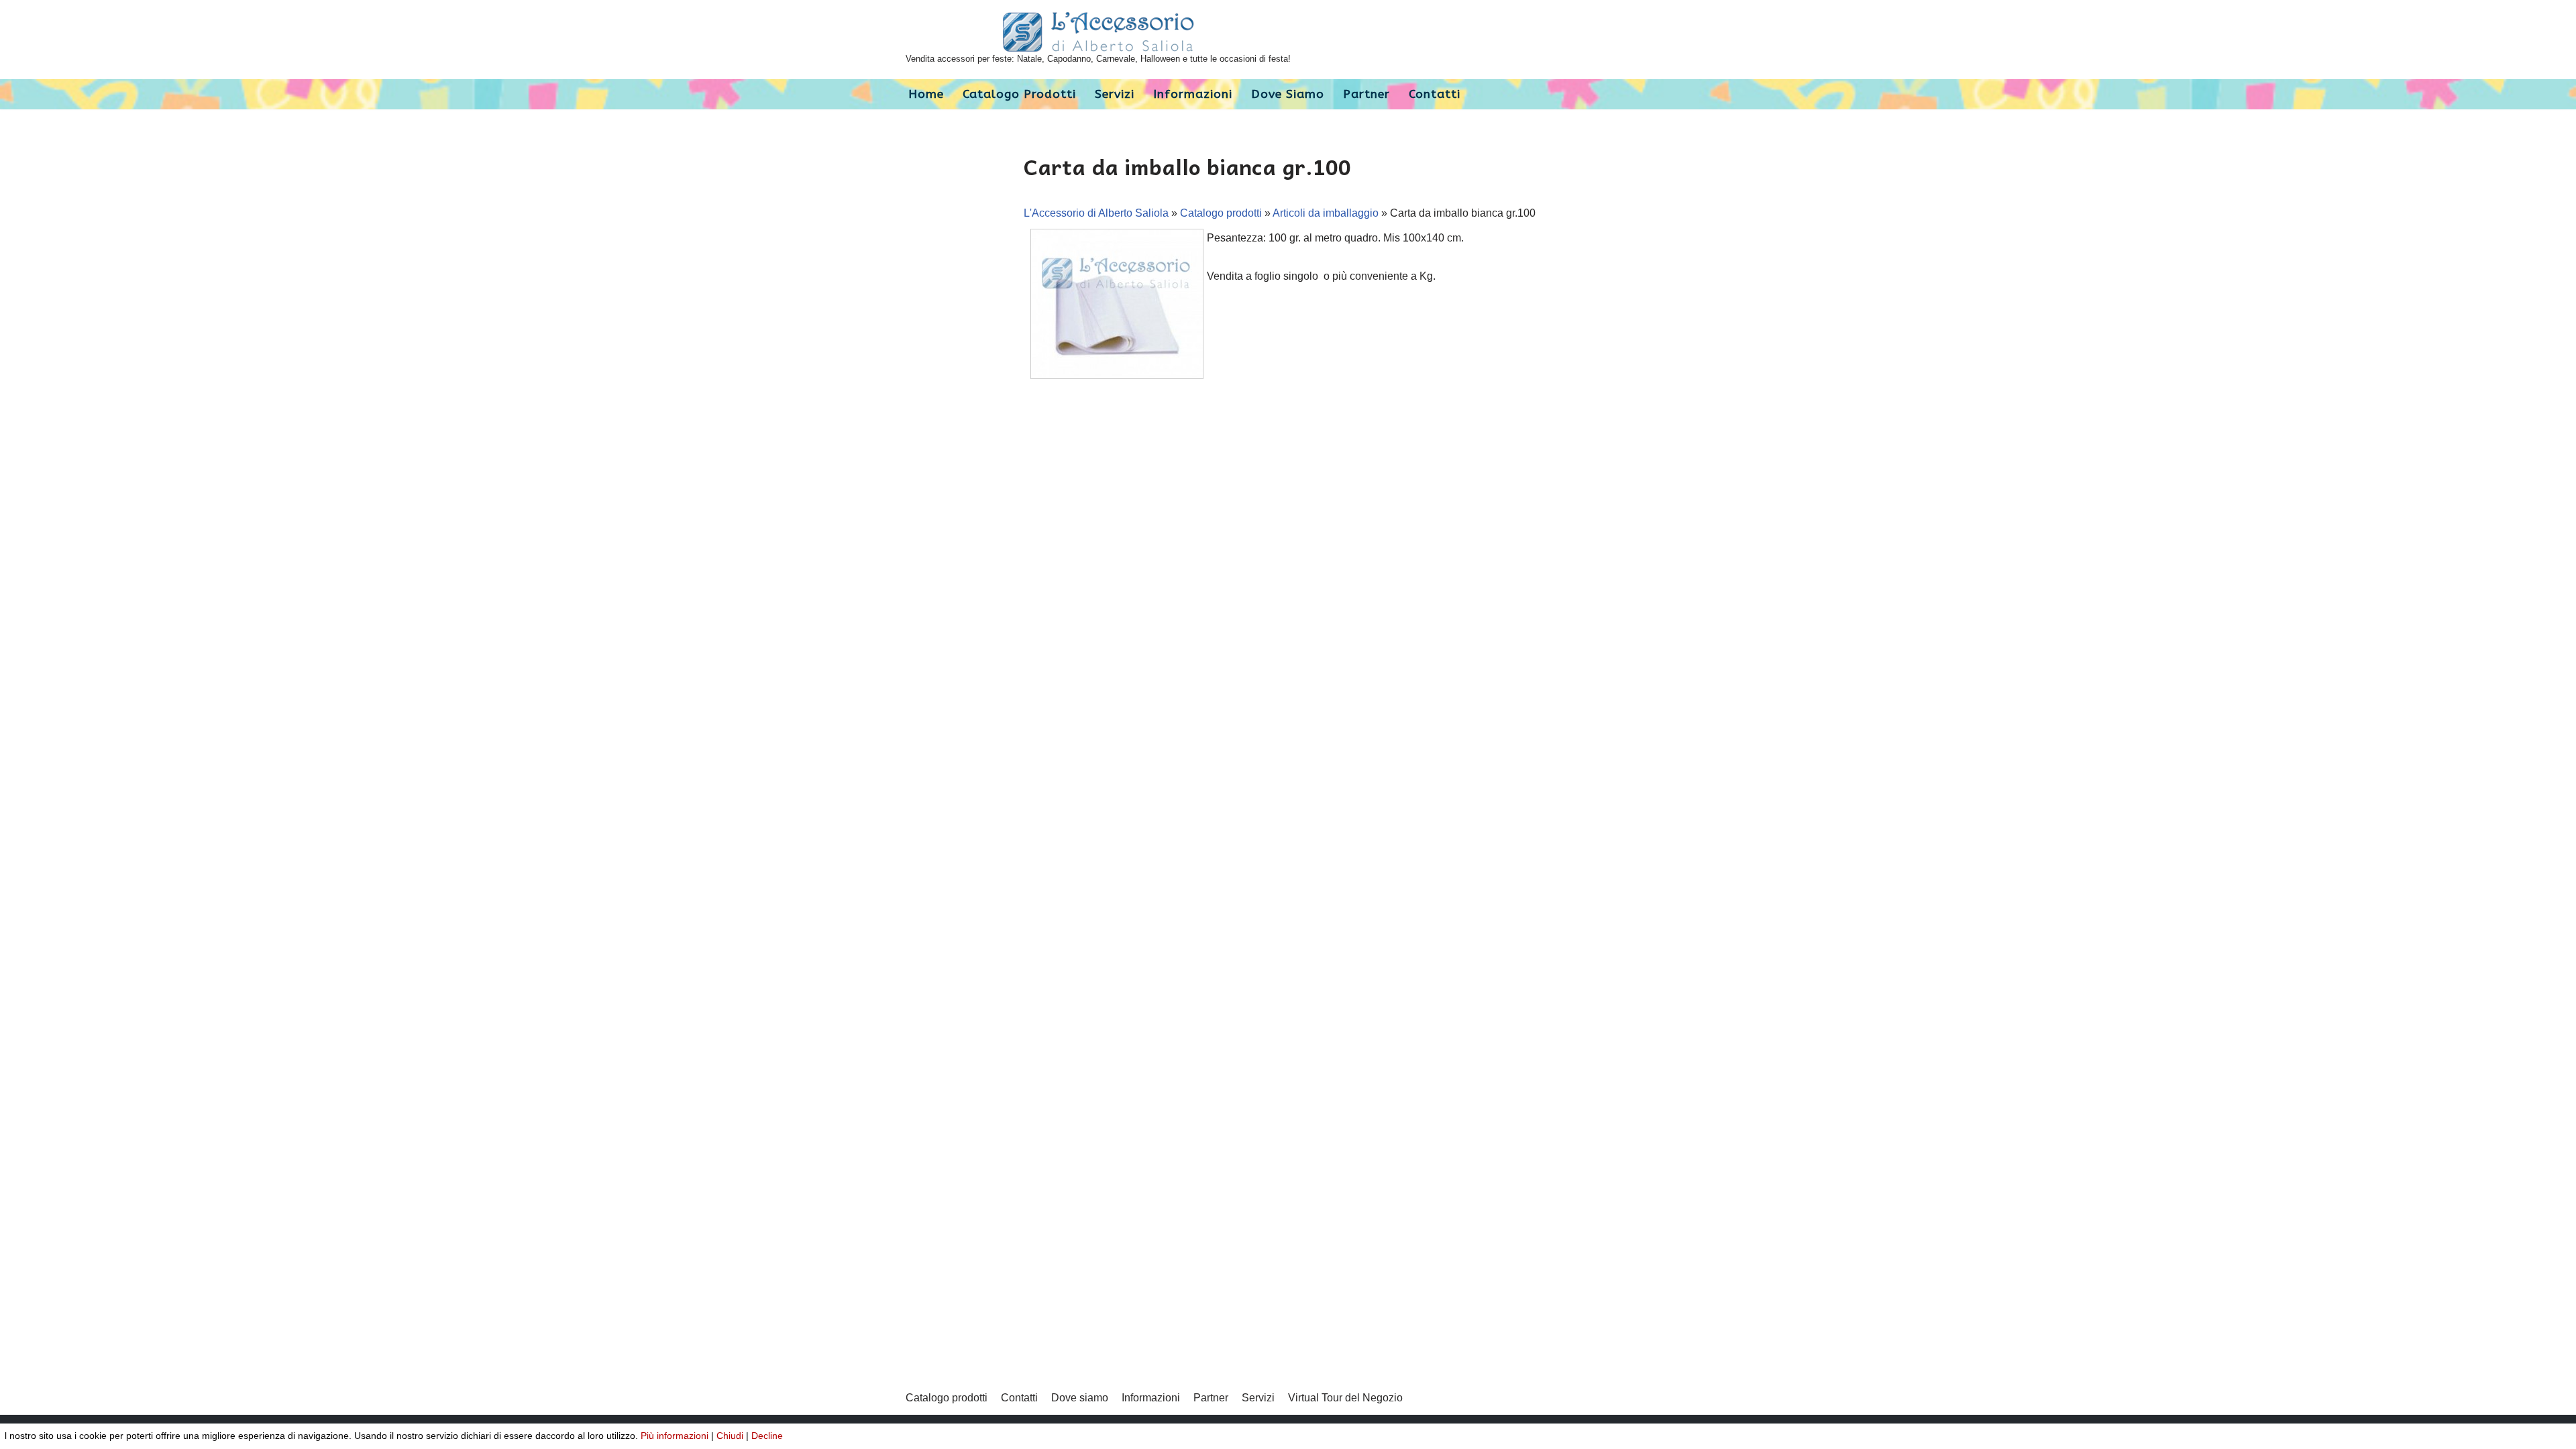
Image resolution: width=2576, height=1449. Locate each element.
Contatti (1435, 94)
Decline (767, 1436)
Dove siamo (1288, 94)
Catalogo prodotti (1019, 94)
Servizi (1115, 94)
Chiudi (730, 1436)
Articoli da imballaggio (1326, 213)
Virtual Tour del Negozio (1345, 1398)
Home (926, 94)
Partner (1366, 94)
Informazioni (1193, 94)
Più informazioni (675, 1436)
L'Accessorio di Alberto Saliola (1096, 213)
